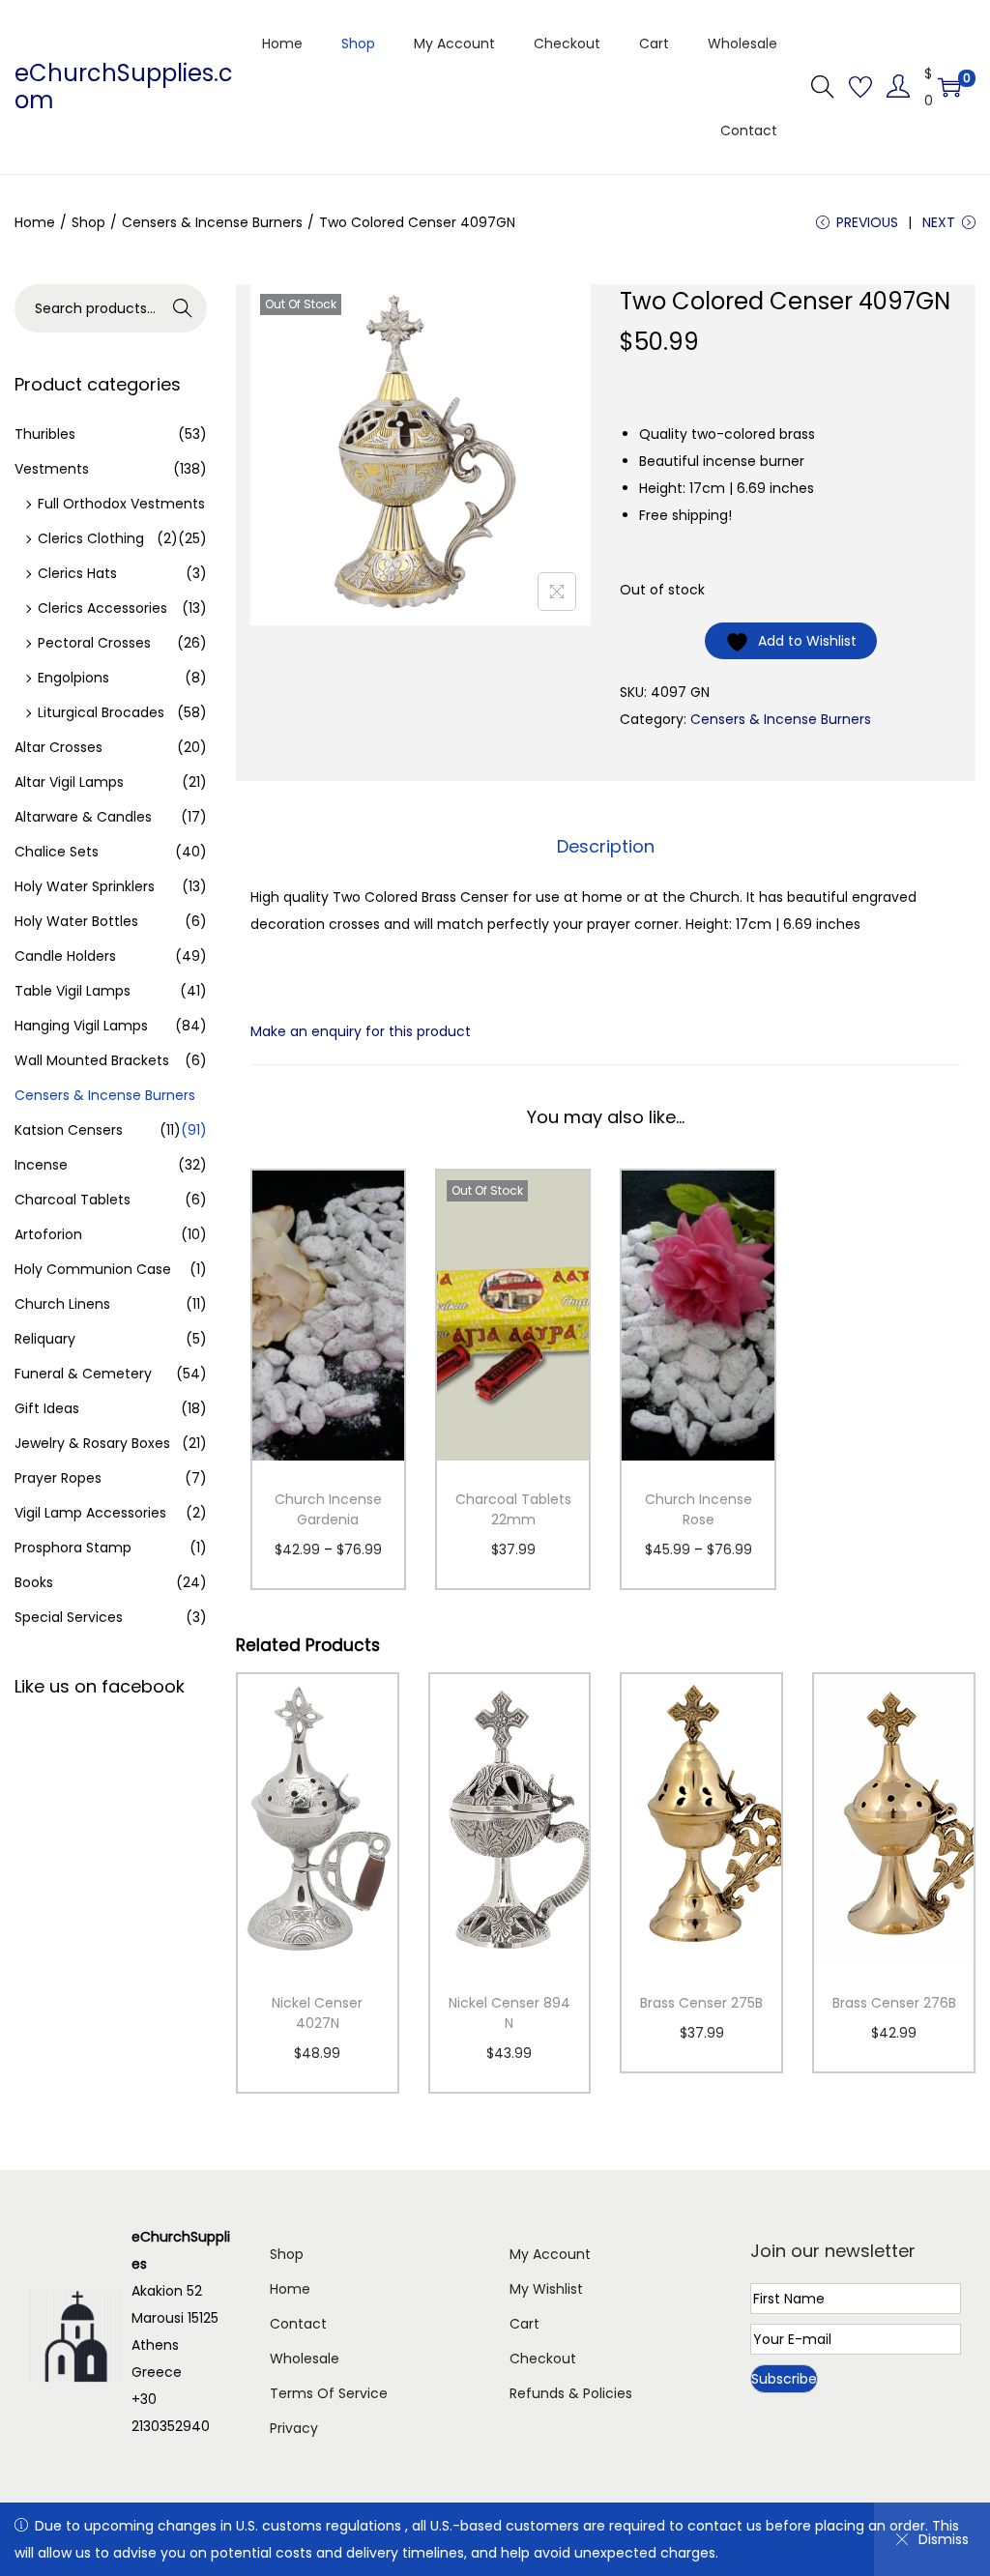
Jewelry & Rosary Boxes (92, 1443)
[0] (949, 87)
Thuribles (45, 434)
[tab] (606, 847)
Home (35, 222)
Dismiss (944, 2539)
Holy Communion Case (93, 1269)
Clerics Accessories (102, 608)
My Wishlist (546, 2289)
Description (606, 846)
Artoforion (48, 1234)
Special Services (69, 1617)
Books (34, 1582)
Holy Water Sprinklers (85, 886)
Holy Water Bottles (76, 921)
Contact (298, 2324)
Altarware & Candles (83, 817)
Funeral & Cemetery (83, 1374)
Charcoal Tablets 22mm (513, 1509)
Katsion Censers (69, 1130)
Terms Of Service (329, 2393)
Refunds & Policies (571, 2393)
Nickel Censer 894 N (510, 2013)
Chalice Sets (57, 852)
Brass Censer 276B (894, 2003)
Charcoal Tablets (73, 1200)
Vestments (52, 469)
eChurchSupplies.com (124, 87)
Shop (88, 222)
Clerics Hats (77, 573)
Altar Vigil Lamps (69, 782)
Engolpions (73, 678)
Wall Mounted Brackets (92, 1060)
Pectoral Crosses (94, 643)
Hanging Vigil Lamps (81, 1026)
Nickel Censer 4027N (317, 2013)
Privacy (294, 2428)
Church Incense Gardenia (328, 1509)
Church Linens (62, 1304)
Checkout (543, 2359)
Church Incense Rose (699, 1509)
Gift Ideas (47, 1408)
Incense (41, 1165)
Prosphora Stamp (73, 1548)
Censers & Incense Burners (212, 222)
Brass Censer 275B (701, 2003)
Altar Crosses (58, 747)
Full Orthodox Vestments (121, 504)
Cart (524, 2324)
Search (182, 308)
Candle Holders (65, 956)
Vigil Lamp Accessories (90, 1513)
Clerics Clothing (91, 538)
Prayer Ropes (58, 1478)
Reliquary (45, 1339)
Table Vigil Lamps (73, 991)
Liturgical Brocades (101, 712)
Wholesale (305, 2359)
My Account (550, 2254)
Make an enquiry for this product (361, 1031)
